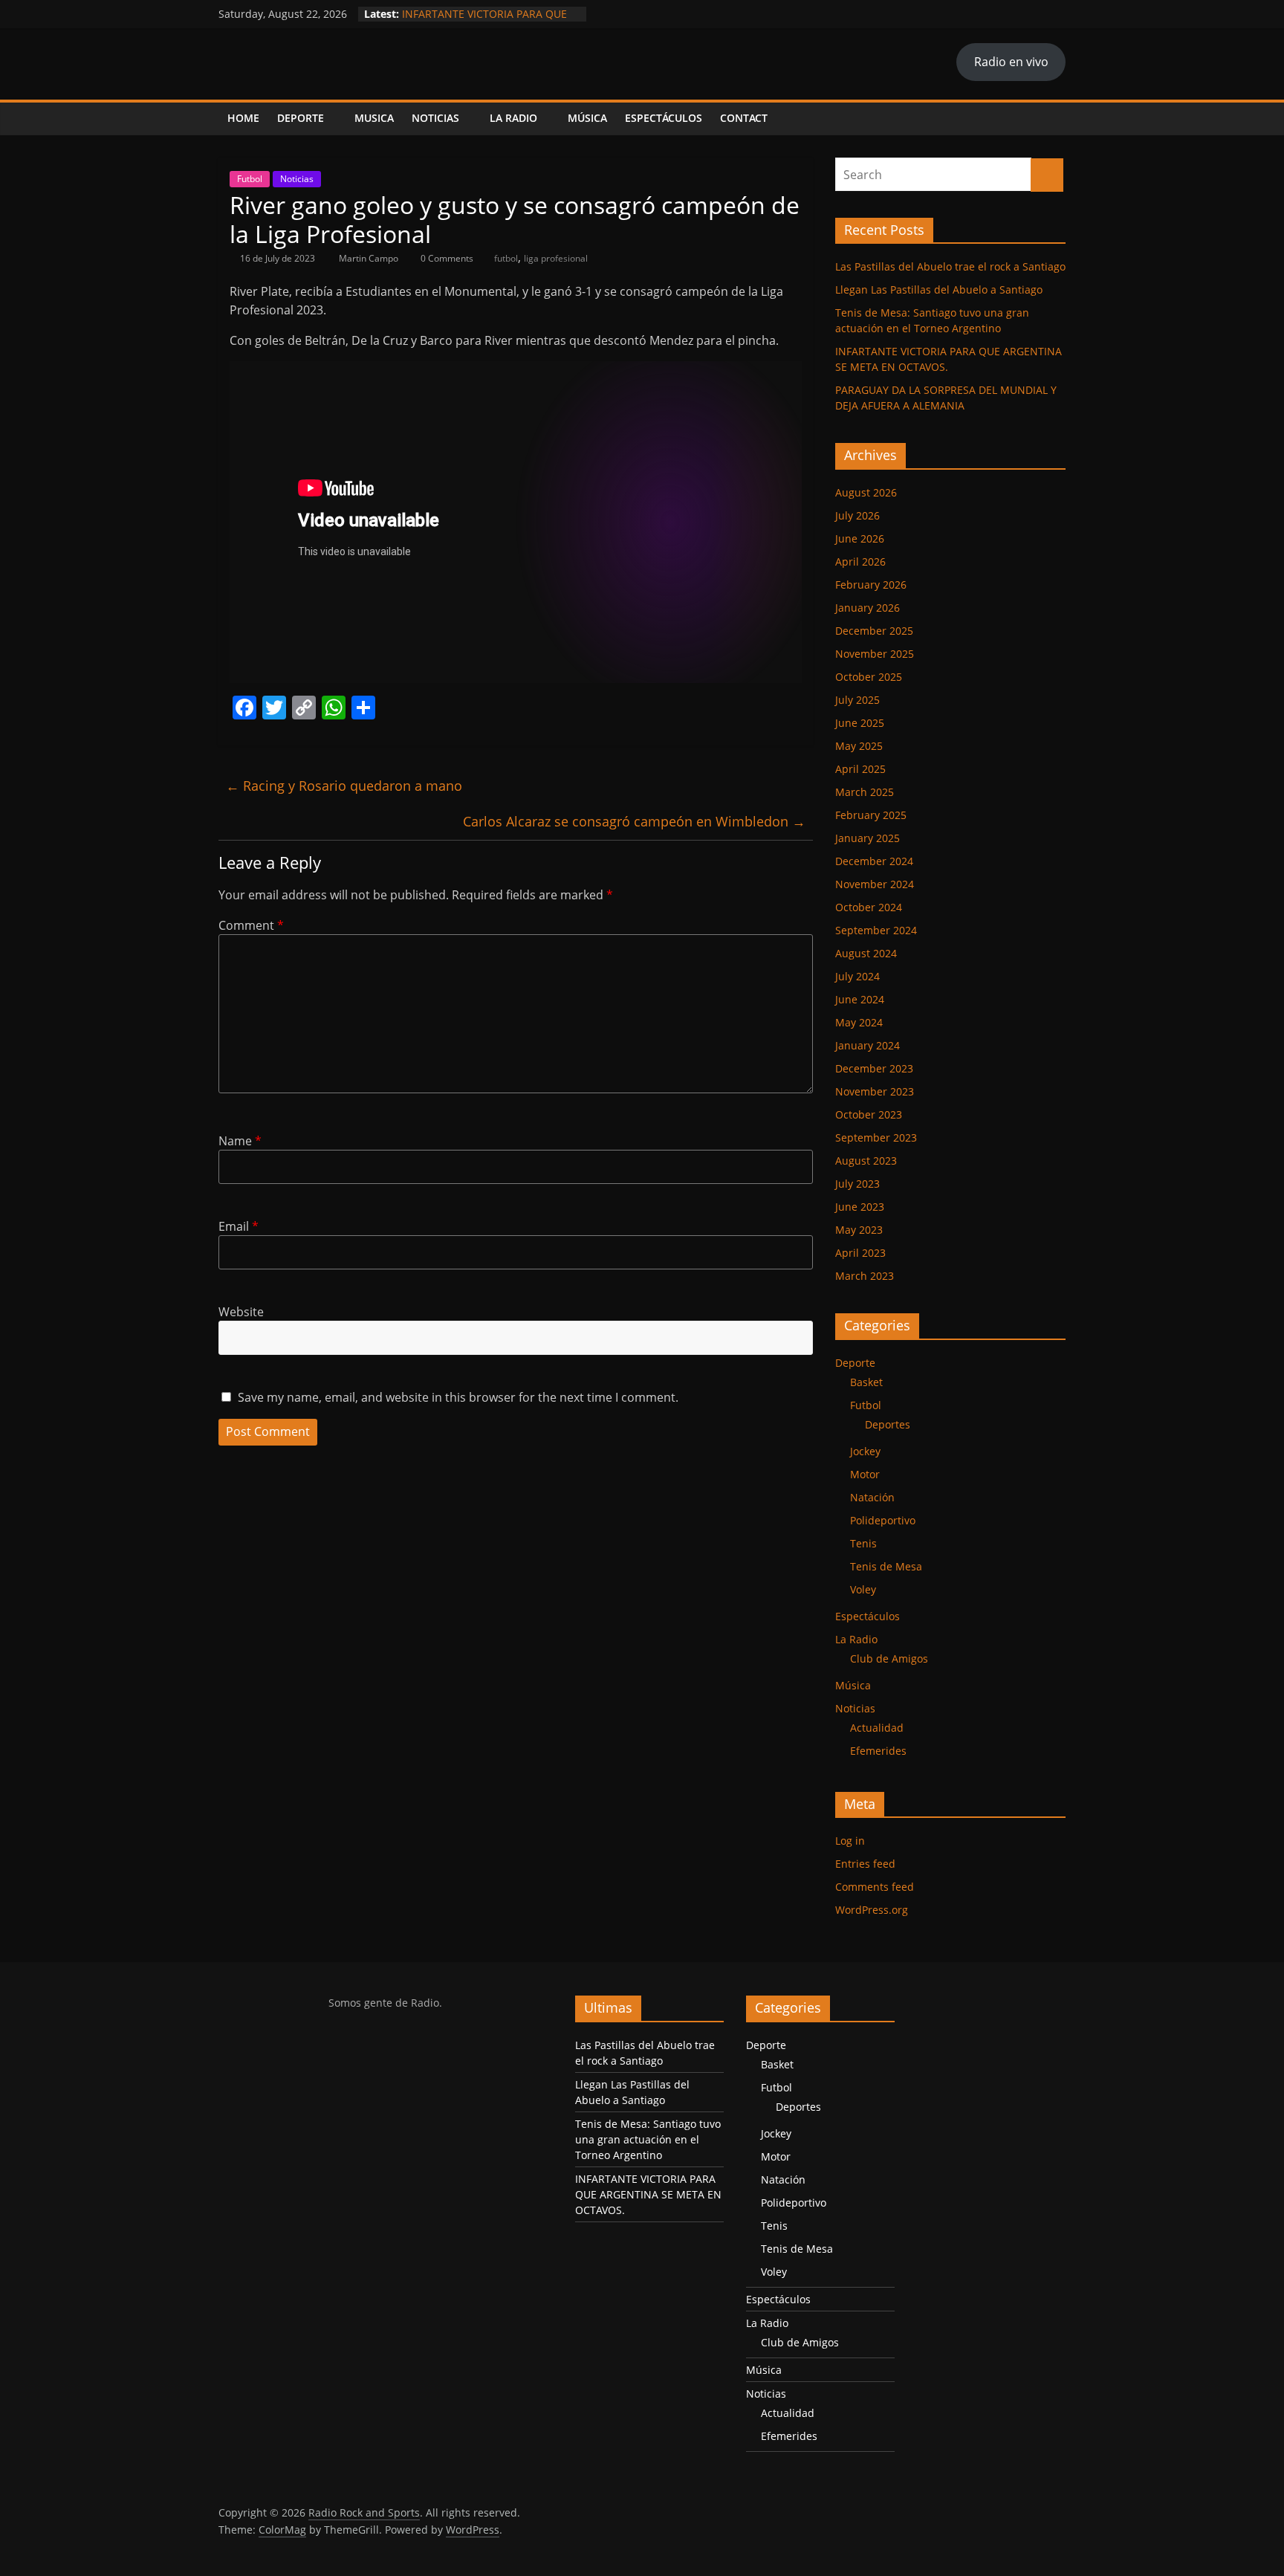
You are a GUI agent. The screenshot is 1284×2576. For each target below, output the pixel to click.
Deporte (301, 118)
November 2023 (875, 1091)
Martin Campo (370, 258)
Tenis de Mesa (886, 1566)
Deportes (888, 1424)
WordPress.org (872, 1910)
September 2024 (876, 930)
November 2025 (875, 654)
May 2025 (859, 746)
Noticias (435, 118)
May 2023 (859, 1230)
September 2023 (876, 1137)
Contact (744, 118)
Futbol (250, 179)
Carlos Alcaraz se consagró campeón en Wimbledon (634, 821)
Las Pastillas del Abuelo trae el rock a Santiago (950, 266)
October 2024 (869, 907)
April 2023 (860, 1253)
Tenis (863, 1543)
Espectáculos (664, 118)
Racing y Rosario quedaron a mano (344, 786)
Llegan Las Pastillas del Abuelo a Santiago (939, 289)
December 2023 (874, 1068)
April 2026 (860, 562)
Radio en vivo (1011, 62)
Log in (850, 1841)
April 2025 (860, 769)
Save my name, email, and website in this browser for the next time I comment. (458, 1397)
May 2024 (859, 1022)
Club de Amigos (889, 1658)
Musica (374, 118)
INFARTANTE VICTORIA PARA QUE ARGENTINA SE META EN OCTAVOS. (489, 21)
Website (241, 1312)
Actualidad (877, 1728)
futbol (506, 258)
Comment (251, 925)
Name (240, 1141)
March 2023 (865, 1276)
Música (587, 118)
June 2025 (860, 723)
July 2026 (857, 515)
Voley (863, 1589)
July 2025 (857, 700)
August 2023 (866, 1161)
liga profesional (556, 258)
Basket (866, 1382)
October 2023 (869, 1114)
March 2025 (865, 792)
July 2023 (857, 1184)
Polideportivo (883, 1520)
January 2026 (868, 608)
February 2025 (871, 815)
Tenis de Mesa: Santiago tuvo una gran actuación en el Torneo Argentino (648, 2139)
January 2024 (868, 1045)
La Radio (513, 118)
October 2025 (869, 677)
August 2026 (866, 492)
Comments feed (875, 1887)
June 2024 (860, 999)
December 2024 (874, 861)
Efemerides (878, 1751)
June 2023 (860, 1207)
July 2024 (857, 976)
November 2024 (875, 884)
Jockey (865, 1451)
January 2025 (868, 838)
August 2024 (866, 953)
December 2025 (874, 631)
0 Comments (446, 258)
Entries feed (865, 1864)
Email (239, 1226)
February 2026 (871, 585)
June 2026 (860, 538)
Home (243, 118)
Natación (872, 1497)
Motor (865, 1474)
